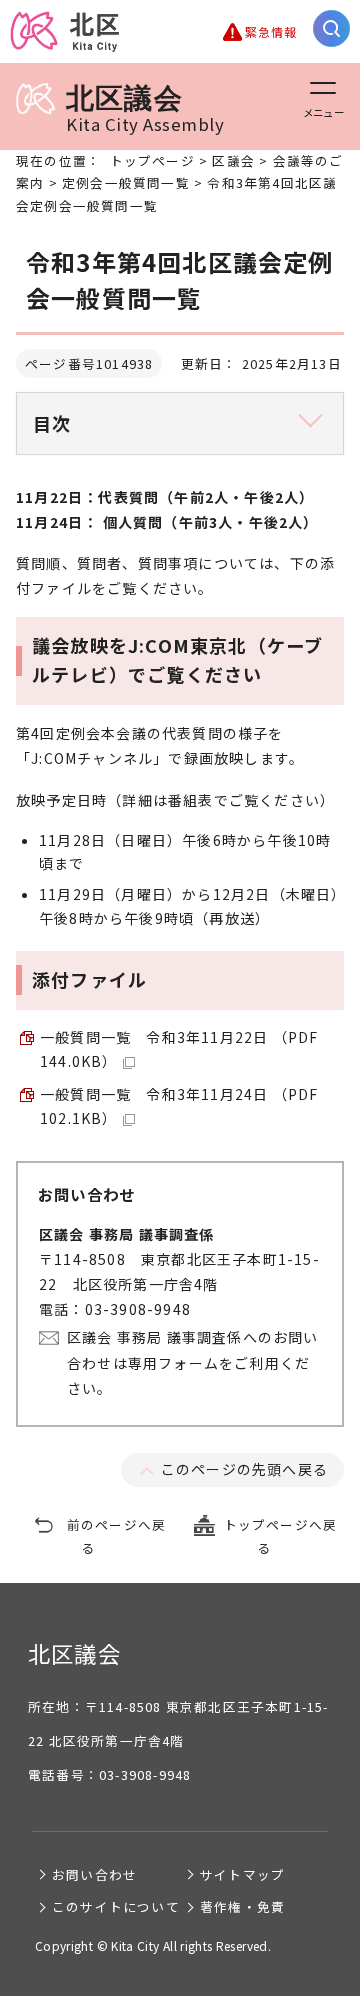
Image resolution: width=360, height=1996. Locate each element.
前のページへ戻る (116, 1536)
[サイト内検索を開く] (331, 28)
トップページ (152, 160)
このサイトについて (116, 1906)
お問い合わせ (94, 1874)
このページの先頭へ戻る (244, 1469)
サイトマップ (242, 1874)
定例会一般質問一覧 (126, 182)
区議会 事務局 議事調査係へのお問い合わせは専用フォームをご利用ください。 (193, 1362)
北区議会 (145, 108)
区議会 (233, 160)
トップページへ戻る (281, 1536)
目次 (52, 423)
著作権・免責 (242, 1906)
